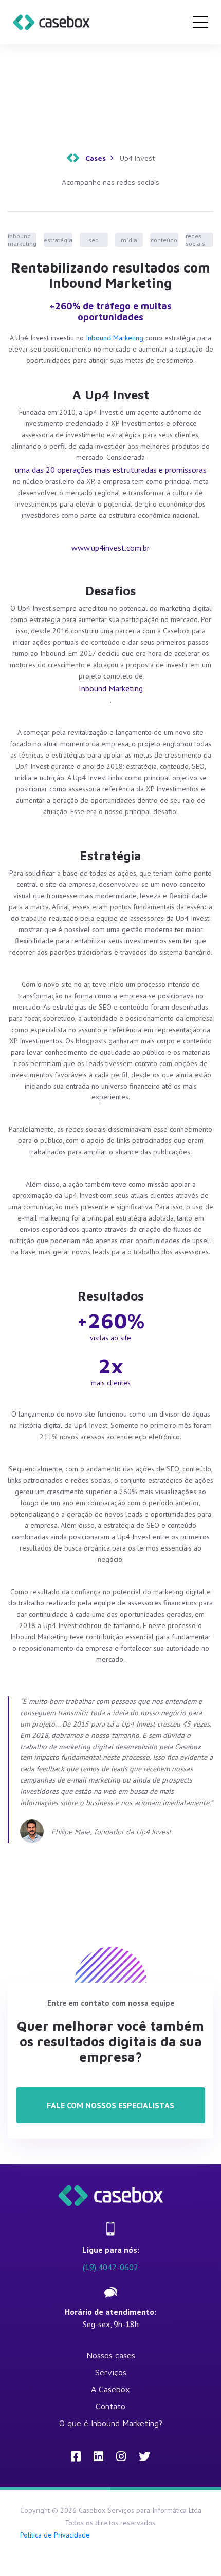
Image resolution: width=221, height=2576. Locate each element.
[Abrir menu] (200, 22)
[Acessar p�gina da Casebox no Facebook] (76, 2456)
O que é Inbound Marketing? (111, 2423)
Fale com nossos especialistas (110, 2105)
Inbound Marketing (115, 338)
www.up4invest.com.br (110, 548)
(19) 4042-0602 (110, 2267)
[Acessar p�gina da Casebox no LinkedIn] (98, 2456)
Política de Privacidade (55, 2535)
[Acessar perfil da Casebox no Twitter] (144, 2456)
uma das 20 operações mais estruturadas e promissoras (111, 470)
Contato (110, 2406)
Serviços (111, 2372)
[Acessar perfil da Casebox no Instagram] (121, 2456)
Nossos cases (111, 2355)
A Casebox (110, 2389)
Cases (96, 158)
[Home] (51, 22)
